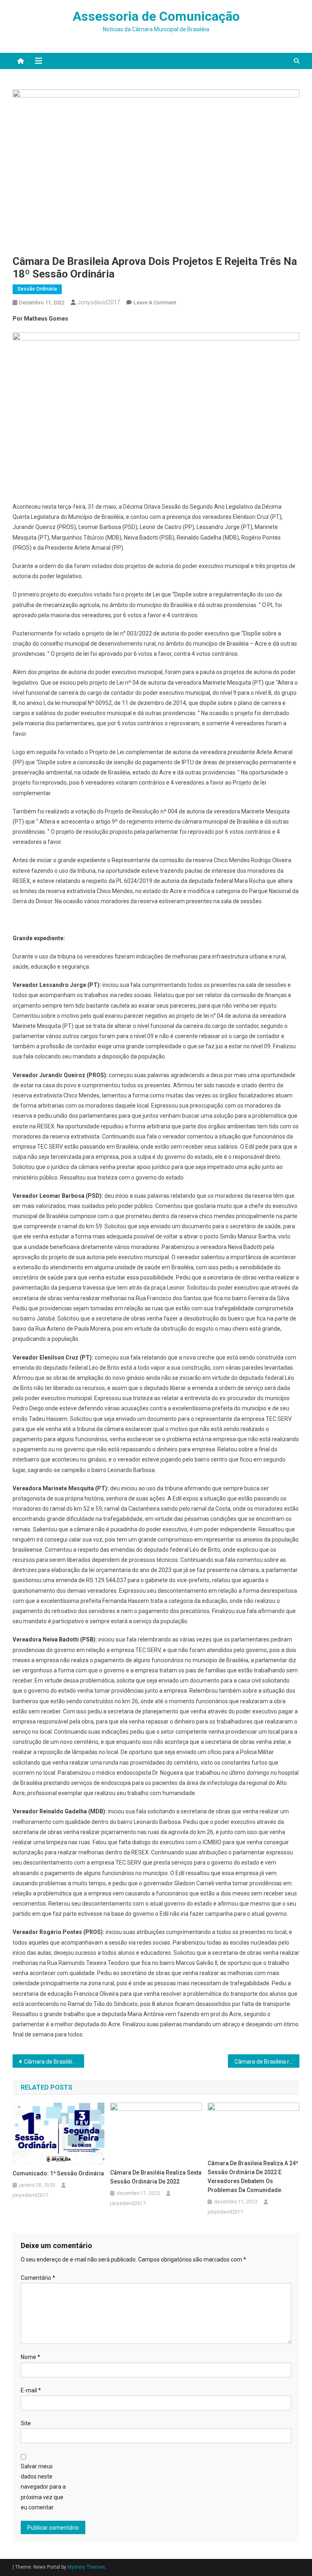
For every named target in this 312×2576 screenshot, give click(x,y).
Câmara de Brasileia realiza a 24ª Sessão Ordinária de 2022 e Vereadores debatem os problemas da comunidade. (253, 2177)
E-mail (31, 2390)
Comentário (38, 2278)
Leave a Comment (155, 302)
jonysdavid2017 (99, 302)
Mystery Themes (86, 2567)
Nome (30, 2357)
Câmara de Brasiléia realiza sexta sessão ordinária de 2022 (156, 2177)
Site (26, 2423)
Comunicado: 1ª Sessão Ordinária (58, 2173)
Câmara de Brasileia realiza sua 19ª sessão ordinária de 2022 (267, 2062)
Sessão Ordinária (37, 289)
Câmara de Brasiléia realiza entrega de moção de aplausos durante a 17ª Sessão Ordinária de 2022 (54, 2062)
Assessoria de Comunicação (156, 16)
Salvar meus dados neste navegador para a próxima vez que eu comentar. (43, 2487)
